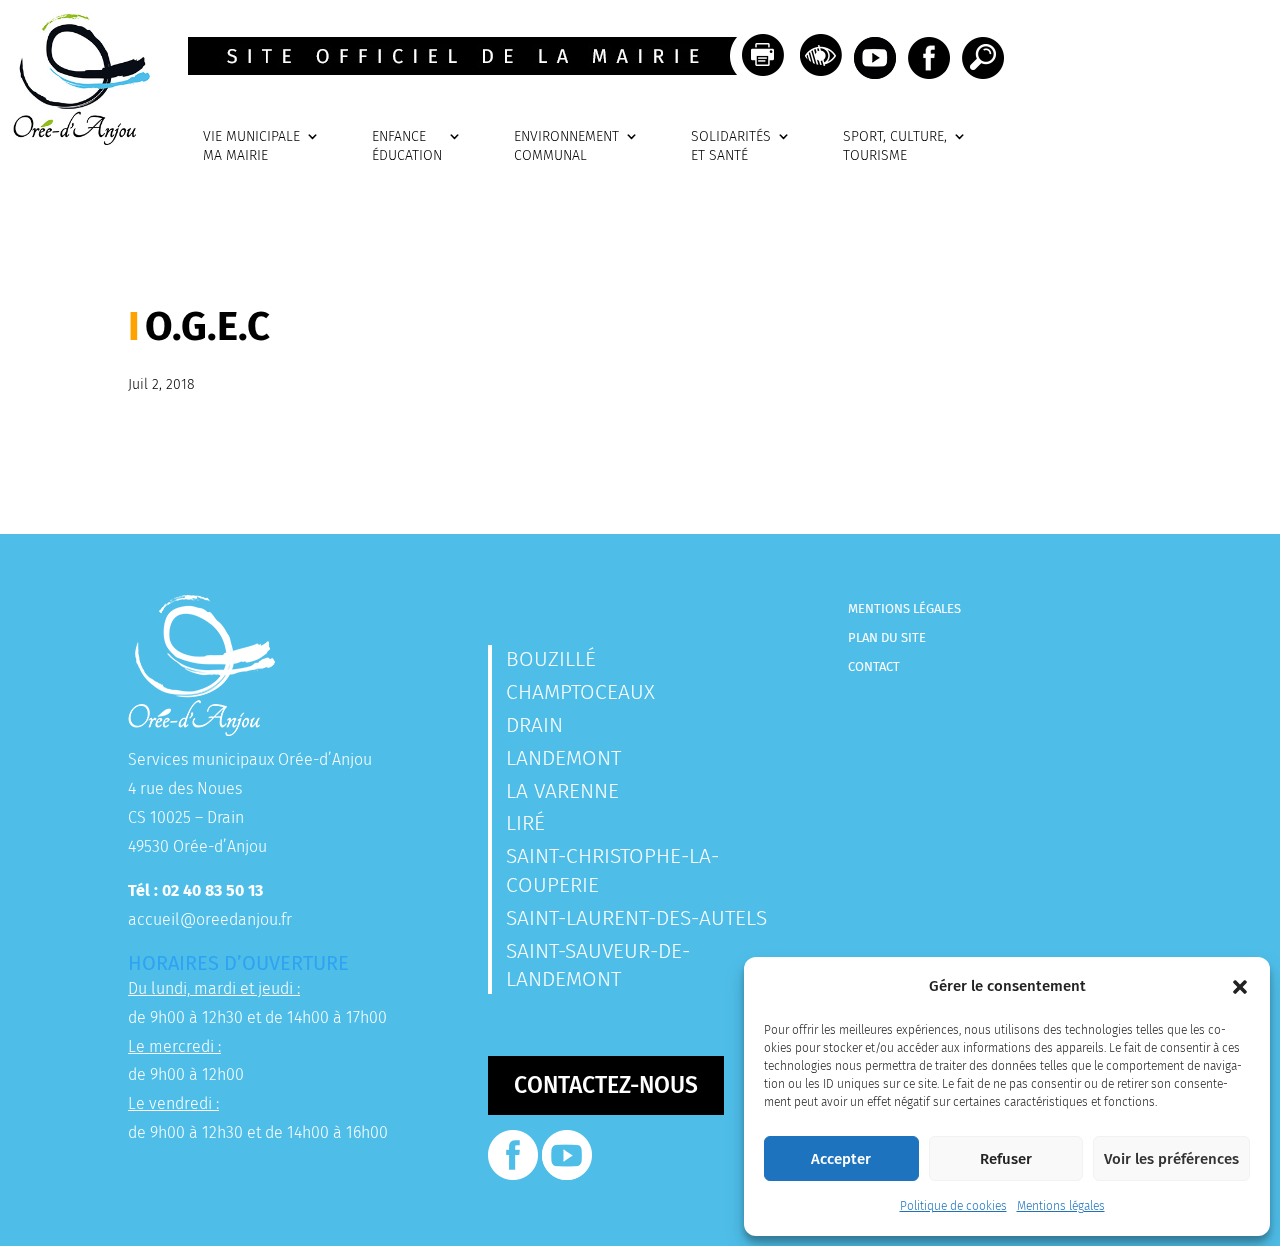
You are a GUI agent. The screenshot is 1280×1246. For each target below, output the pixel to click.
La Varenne (562, 791)
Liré (525, 823)
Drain (534, 725)
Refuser (1006, 1159)
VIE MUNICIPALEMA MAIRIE (251, 146)
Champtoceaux (580, 692)
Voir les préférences (1171, 1159)
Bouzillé (551, 659)
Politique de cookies (953, 1206)
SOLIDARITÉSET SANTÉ (731, 146)
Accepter (841, 1159)
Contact (874, 666)
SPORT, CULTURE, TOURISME (895, 146)
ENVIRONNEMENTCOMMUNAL (566, 146)
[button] (1240, 987)
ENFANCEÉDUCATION (407, 146)
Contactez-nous (606, 1085)
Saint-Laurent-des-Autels (636, 918)
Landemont (563, 758)
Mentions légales (1061, 1206)
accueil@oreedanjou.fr (210, 919)
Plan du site (887, 637)
